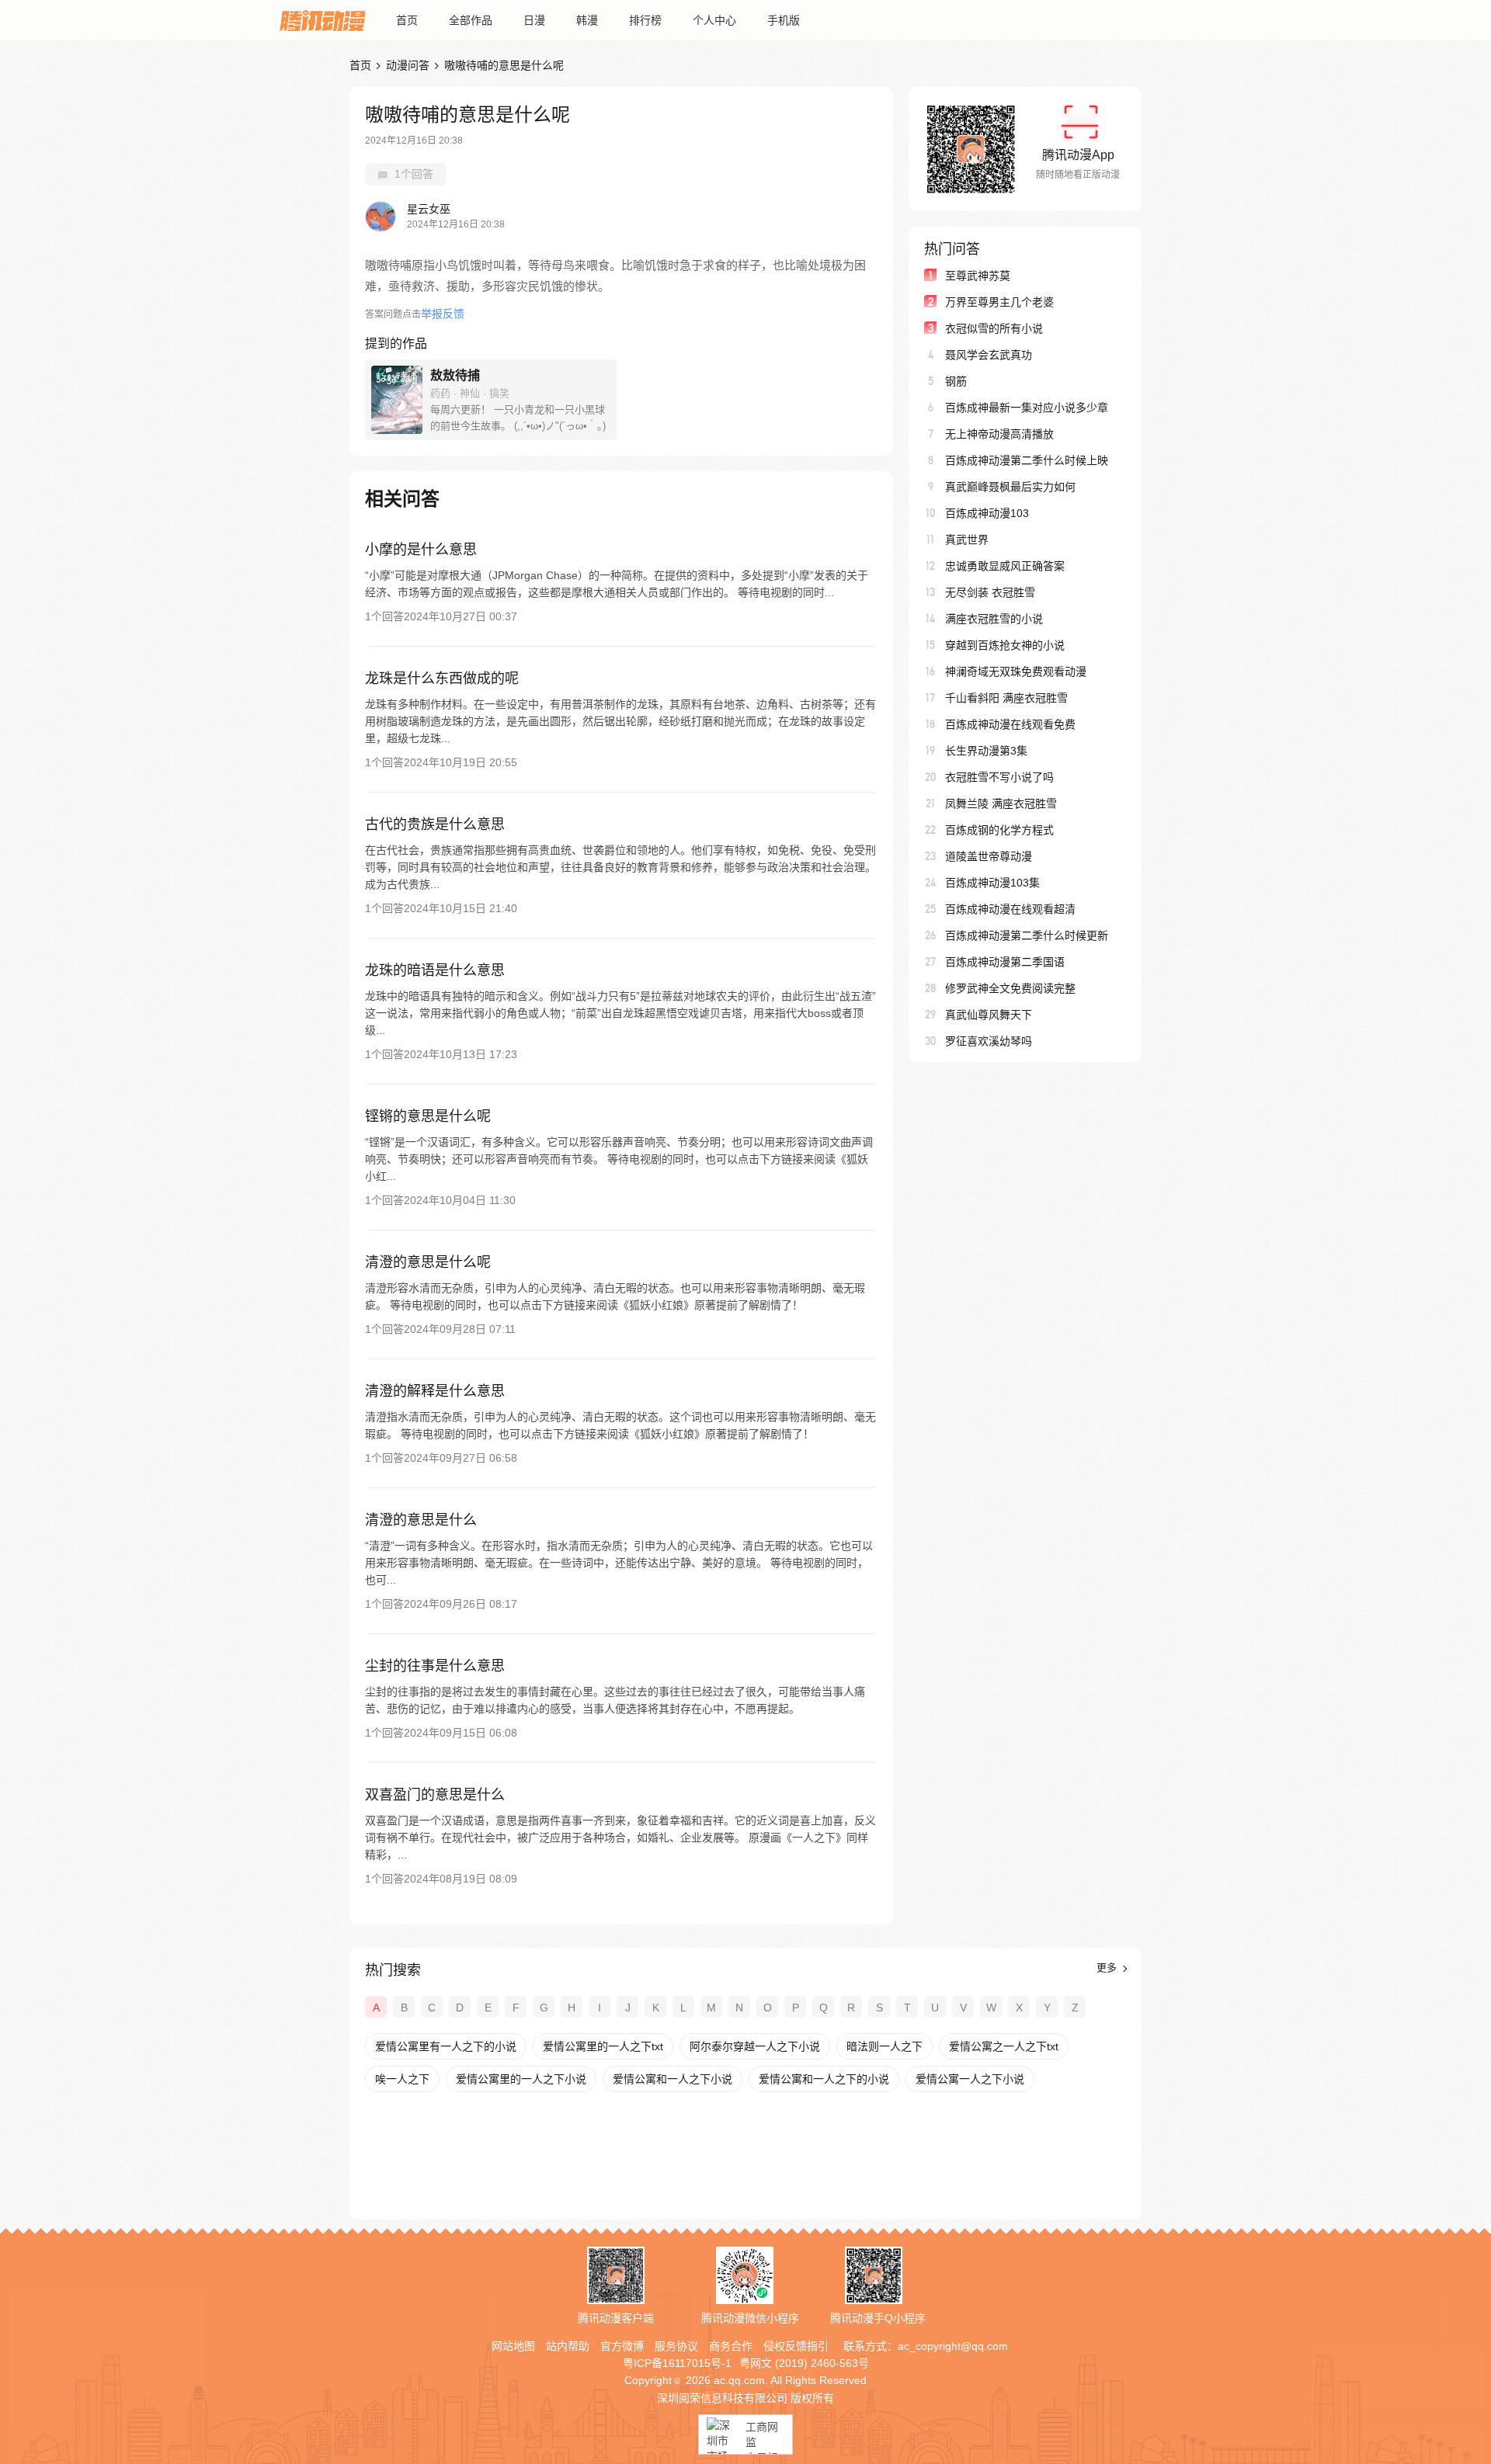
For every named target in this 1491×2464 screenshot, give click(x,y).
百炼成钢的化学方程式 (999, 830)
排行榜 (645, 20)
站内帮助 (568, 2346)
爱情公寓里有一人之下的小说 (446, 2046)
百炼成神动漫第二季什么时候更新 (1027, 935)
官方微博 (622, 2346)
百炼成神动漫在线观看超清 (1010, 909)
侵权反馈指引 (796, 2346)
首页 (407, 20)
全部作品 (471, 20)
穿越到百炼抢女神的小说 (1005, 645)
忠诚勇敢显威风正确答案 (1005, 566)
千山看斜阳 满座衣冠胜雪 (1006, 698)
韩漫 (587, 20)
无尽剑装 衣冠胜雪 (990, 592)
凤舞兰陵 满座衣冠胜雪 (1001, 803)
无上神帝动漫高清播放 (999, 434)
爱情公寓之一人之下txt (1004, 2046)
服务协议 (676, 2346)
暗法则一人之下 (885, 2046)
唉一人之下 (402, 2079)
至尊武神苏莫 (978, 276)
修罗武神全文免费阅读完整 (1010, 988)
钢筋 (956, 381)
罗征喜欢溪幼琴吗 (989, 1041)
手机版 (784, 20)
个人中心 (714, 20)
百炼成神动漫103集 (992, 883)
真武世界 (967, 540)
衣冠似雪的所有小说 (994, 328)
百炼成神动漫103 (987, 513)
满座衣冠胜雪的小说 (994, 619)
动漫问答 (408, 65)
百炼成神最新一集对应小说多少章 (1027, 408)
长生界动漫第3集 (986, 751)
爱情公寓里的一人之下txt (603, 2046)
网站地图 (513, 2346)
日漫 (534, 20)
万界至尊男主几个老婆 (999, 302)
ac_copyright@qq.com (953, 2346)
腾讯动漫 (322, 20)
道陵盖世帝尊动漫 (989, 856)
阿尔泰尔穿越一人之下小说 (755, 2046)
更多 (1108, 1968)
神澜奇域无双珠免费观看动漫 (1016, 672)
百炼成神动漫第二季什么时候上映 (1027, 460)
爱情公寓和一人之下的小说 (824, 2079)
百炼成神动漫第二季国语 (1005, 962)
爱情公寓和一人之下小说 (673, 2079)
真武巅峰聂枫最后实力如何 (1010, 487)
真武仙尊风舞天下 (989, 1015)
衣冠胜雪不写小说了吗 (999, 777)
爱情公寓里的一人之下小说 (521, 2079)
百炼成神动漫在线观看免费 (1010, 724)
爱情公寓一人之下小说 (970, 2079)
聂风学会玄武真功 (989, 355)
